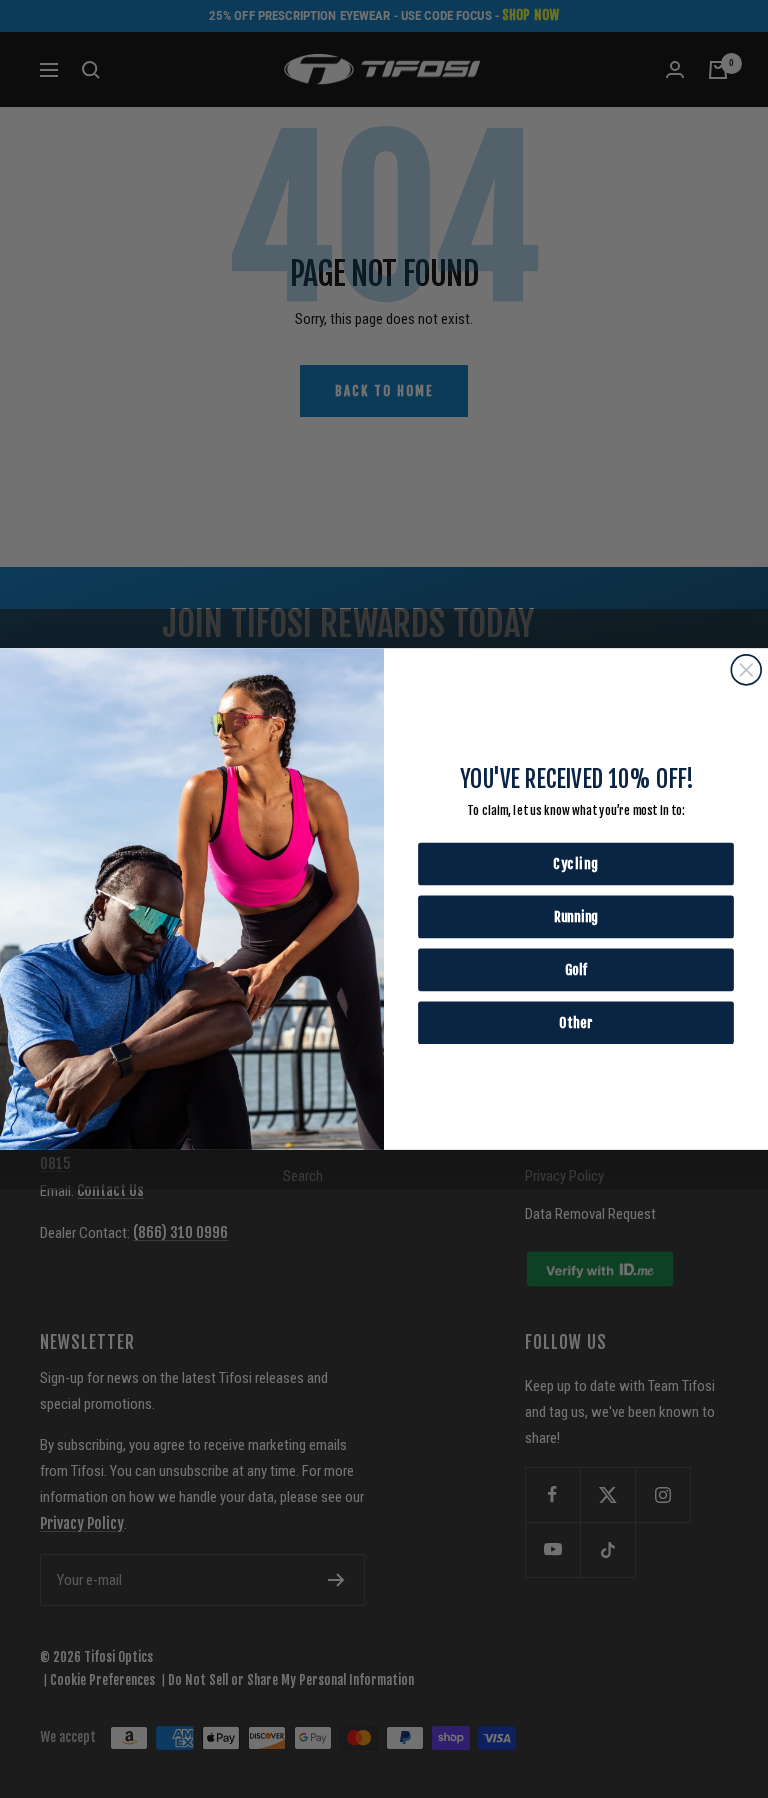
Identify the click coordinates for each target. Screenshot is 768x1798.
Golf (576, 969)
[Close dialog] (746, 670)
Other (575, 1022)
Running (576, 916)
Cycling (576, 863)
